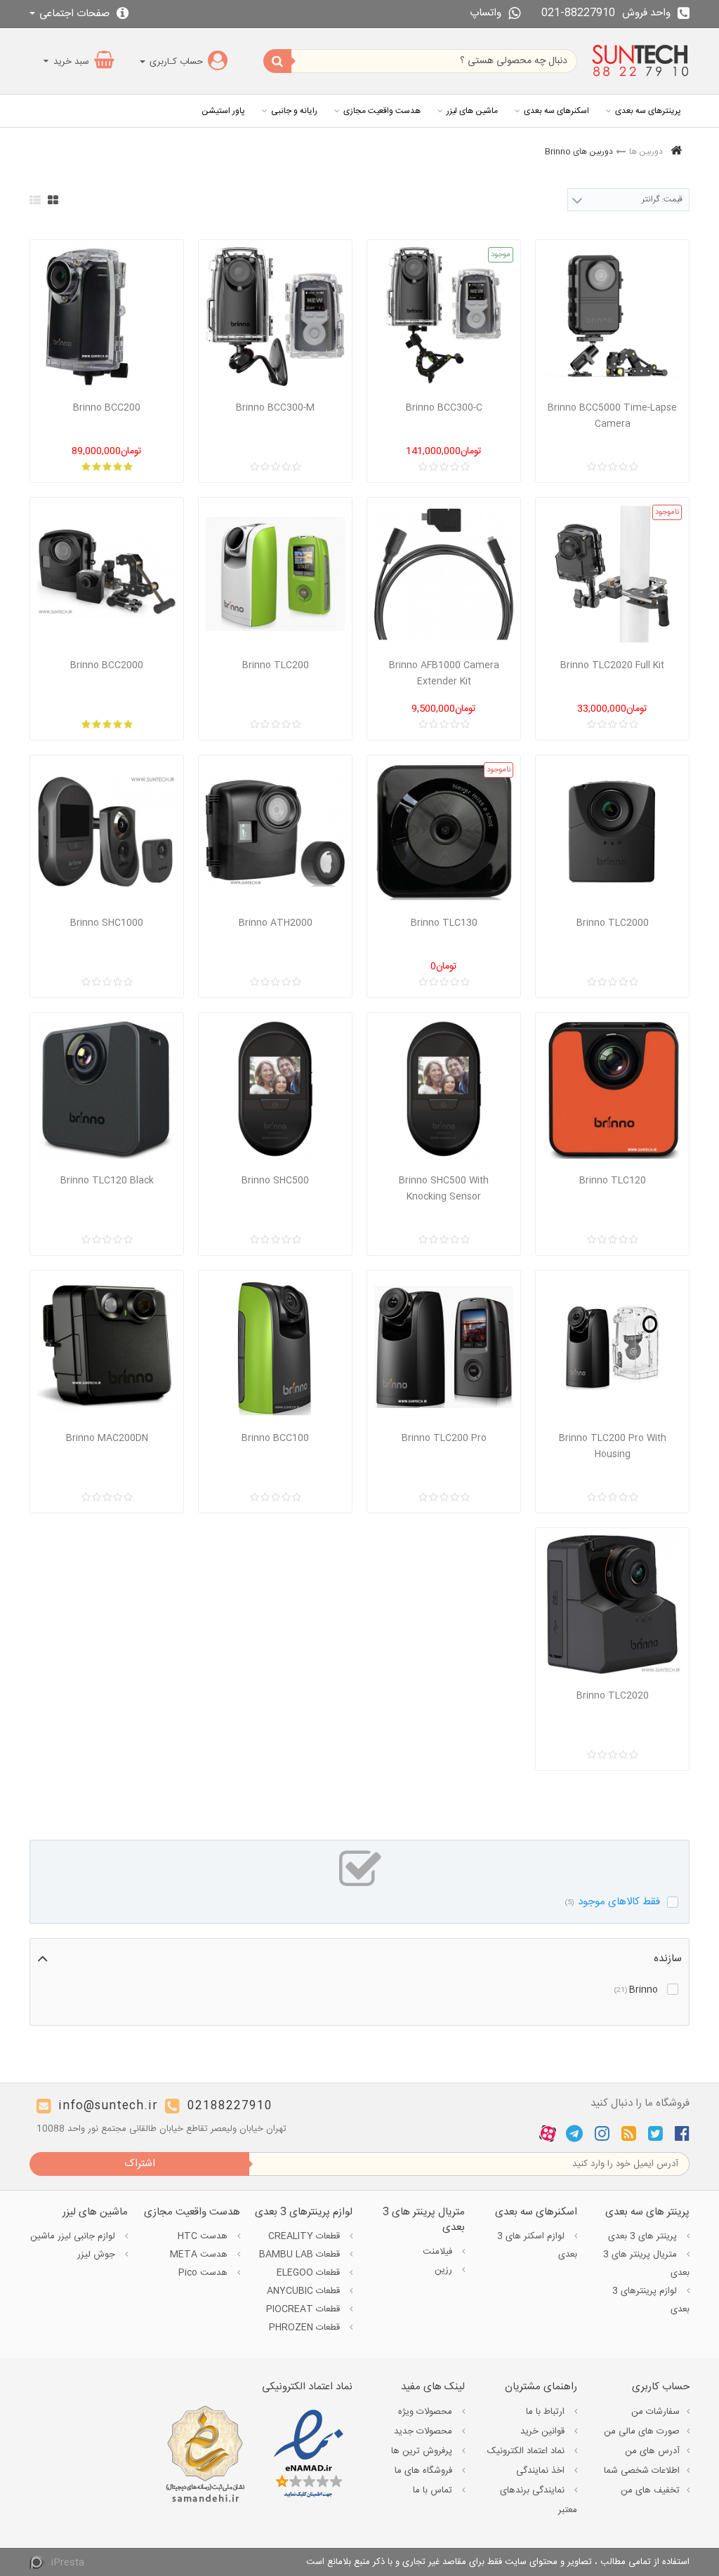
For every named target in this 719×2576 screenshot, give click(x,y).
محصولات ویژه (427, 2412)
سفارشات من (655, 2412)
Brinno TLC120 (613, 1181)
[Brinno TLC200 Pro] (444, 1347)
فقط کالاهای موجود (613, 1902)
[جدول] (53, 200)
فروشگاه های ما (425, 2471)
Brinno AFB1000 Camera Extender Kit (444, 673)
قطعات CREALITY (305, 2236)
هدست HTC (204, 2236)
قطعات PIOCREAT (304, 2309)
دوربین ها (646, 152)
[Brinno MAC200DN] (107, 1347)
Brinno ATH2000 (276, 923)
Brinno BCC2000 (107, 665)
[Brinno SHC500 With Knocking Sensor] (444, 1089)
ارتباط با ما (547, 2412)
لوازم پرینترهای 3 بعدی (651, 2300)
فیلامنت (439, 2252)
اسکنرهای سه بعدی (556, 111)
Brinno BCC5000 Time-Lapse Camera (612, 416)
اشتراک (140, 2164)
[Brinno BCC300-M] (275, 317)
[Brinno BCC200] (107, 317)
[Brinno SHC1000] (107, 832)
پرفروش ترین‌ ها (423, 2451)
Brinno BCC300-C (444, 408)
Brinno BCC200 (107, 408)
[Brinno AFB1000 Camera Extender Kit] (444, 574)
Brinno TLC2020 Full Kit (612, 665)
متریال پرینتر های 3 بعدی (646, 2264)
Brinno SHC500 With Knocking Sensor (444, 1189)
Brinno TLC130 (444, 923)
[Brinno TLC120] (612, 1089)
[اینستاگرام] (602, 2134)
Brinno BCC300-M (275, 408)
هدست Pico (204, 2273)
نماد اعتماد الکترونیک (527, 2451)
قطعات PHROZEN (306, 2328)
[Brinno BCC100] (275, 1347)
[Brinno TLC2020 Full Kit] (612, 574)
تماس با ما (434, 2490)
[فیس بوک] (682, 2134)
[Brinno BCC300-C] (444, 317)
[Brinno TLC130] (444, 832)
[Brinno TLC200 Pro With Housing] (612, 1347)
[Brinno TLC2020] (612, 1605)
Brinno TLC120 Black (107, 1181)
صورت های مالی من (642, 2431)
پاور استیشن (223, 111)
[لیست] (35, 200)
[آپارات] (548, 2134)
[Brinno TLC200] (275, 574)
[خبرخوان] (629, 2134)
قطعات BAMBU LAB (301, 2255)
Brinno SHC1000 (107, 923)
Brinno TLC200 (276, 665)
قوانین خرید (544, 2431)
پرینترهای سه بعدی (648, 111)
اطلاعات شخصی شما (642, 2471)
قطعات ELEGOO (310, 2273)
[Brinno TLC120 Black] (107, 1089)
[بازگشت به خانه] (676, 152)
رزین (445, 2270)
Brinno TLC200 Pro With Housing (613, 1446)
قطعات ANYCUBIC (305, 2291)
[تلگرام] (574, 2134)
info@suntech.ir (108, 2106)
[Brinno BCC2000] (107, 574)
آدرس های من (652, 2451)
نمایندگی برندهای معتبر (539, 2500)
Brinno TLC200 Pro (444, 1438)
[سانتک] (640, 61)
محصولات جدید (424, 2431)
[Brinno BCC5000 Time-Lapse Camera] (612, 317)
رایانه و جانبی (294, 111)
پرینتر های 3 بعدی (644, 2236)
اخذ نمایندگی (542, 2471)
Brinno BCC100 (275, 1438)
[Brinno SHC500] (275, 1089)
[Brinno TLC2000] (612, 832)
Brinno (636, 1990)
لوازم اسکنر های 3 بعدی (537, 2245)
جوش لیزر (98, 2255)
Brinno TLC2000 (613, 923)
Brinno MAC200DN (107, 1438)
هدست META (200, 2255)
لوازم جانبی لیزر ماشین (74, 2236)
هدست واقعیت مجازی (382, 111)
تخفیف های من (650, 2490)
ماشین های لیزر (472, 111)
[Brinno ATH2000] (275, 832)
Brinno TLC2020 (613, 1696)
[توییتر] (655, 2134)
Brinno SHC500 (275, 1181)
